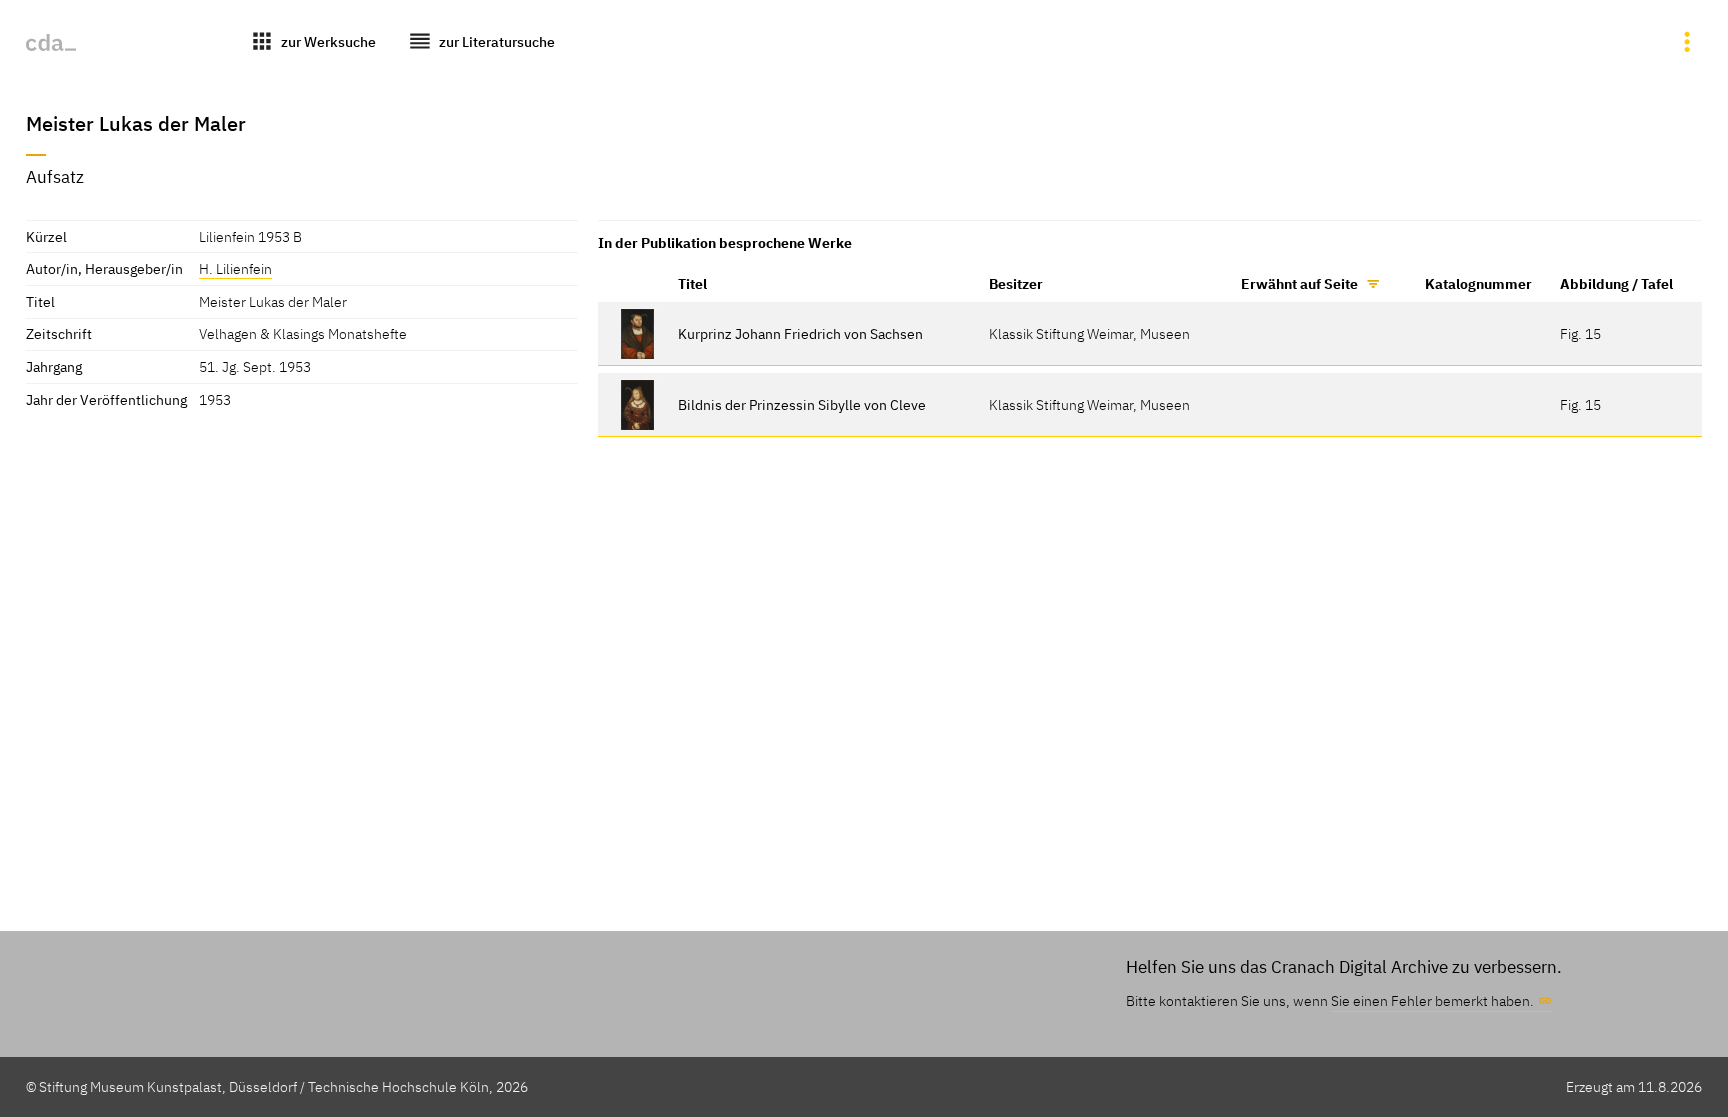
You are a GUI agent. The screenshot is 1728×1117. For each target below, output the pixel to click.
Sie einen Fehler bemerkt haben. (1432, 1000)
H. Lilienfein (235, 268)
